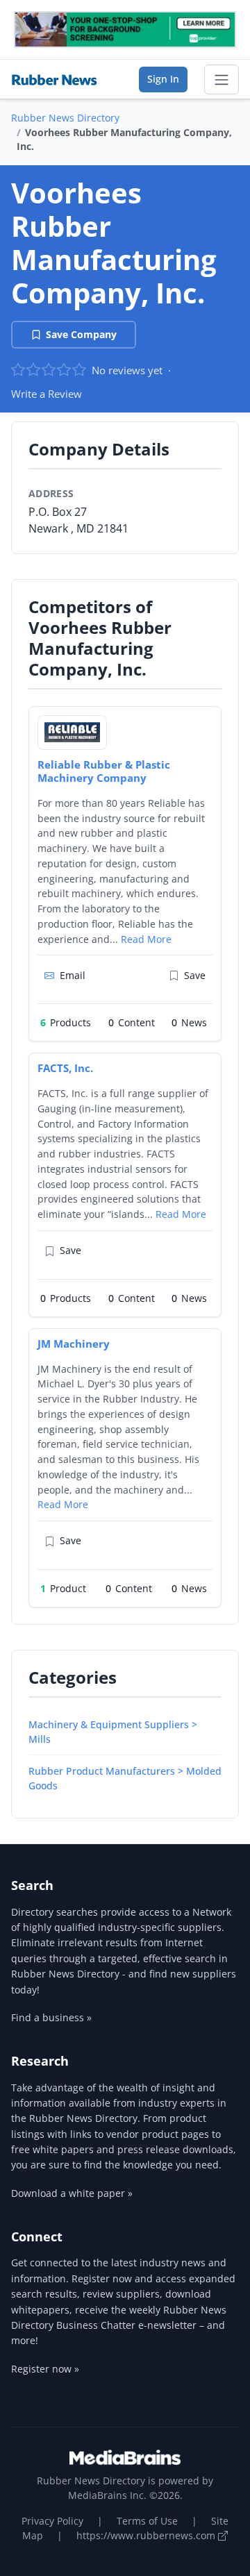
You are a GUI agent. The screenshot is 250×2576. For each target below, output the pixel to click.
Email (73, 975)
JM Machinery (74, 1344)
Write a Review (47, 394)
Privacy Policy (52, 2521)
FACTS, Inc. (65, 1068)
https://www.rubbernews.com (147, 2535)
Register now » (45, 2369)
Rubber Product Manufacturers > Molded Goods (125, 1778)
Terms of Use (147, 2521)
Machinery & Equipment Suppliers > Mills (113, 1732)
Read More (146, 939)
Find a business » (51, 2017)
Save (195, 975)
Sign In (163, 79)
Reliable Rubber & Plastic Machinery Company (104, 771)
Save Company (81, 334)
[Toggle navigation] (222, 80)
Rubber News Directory (65, 118)
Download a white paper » (72, 2193)
